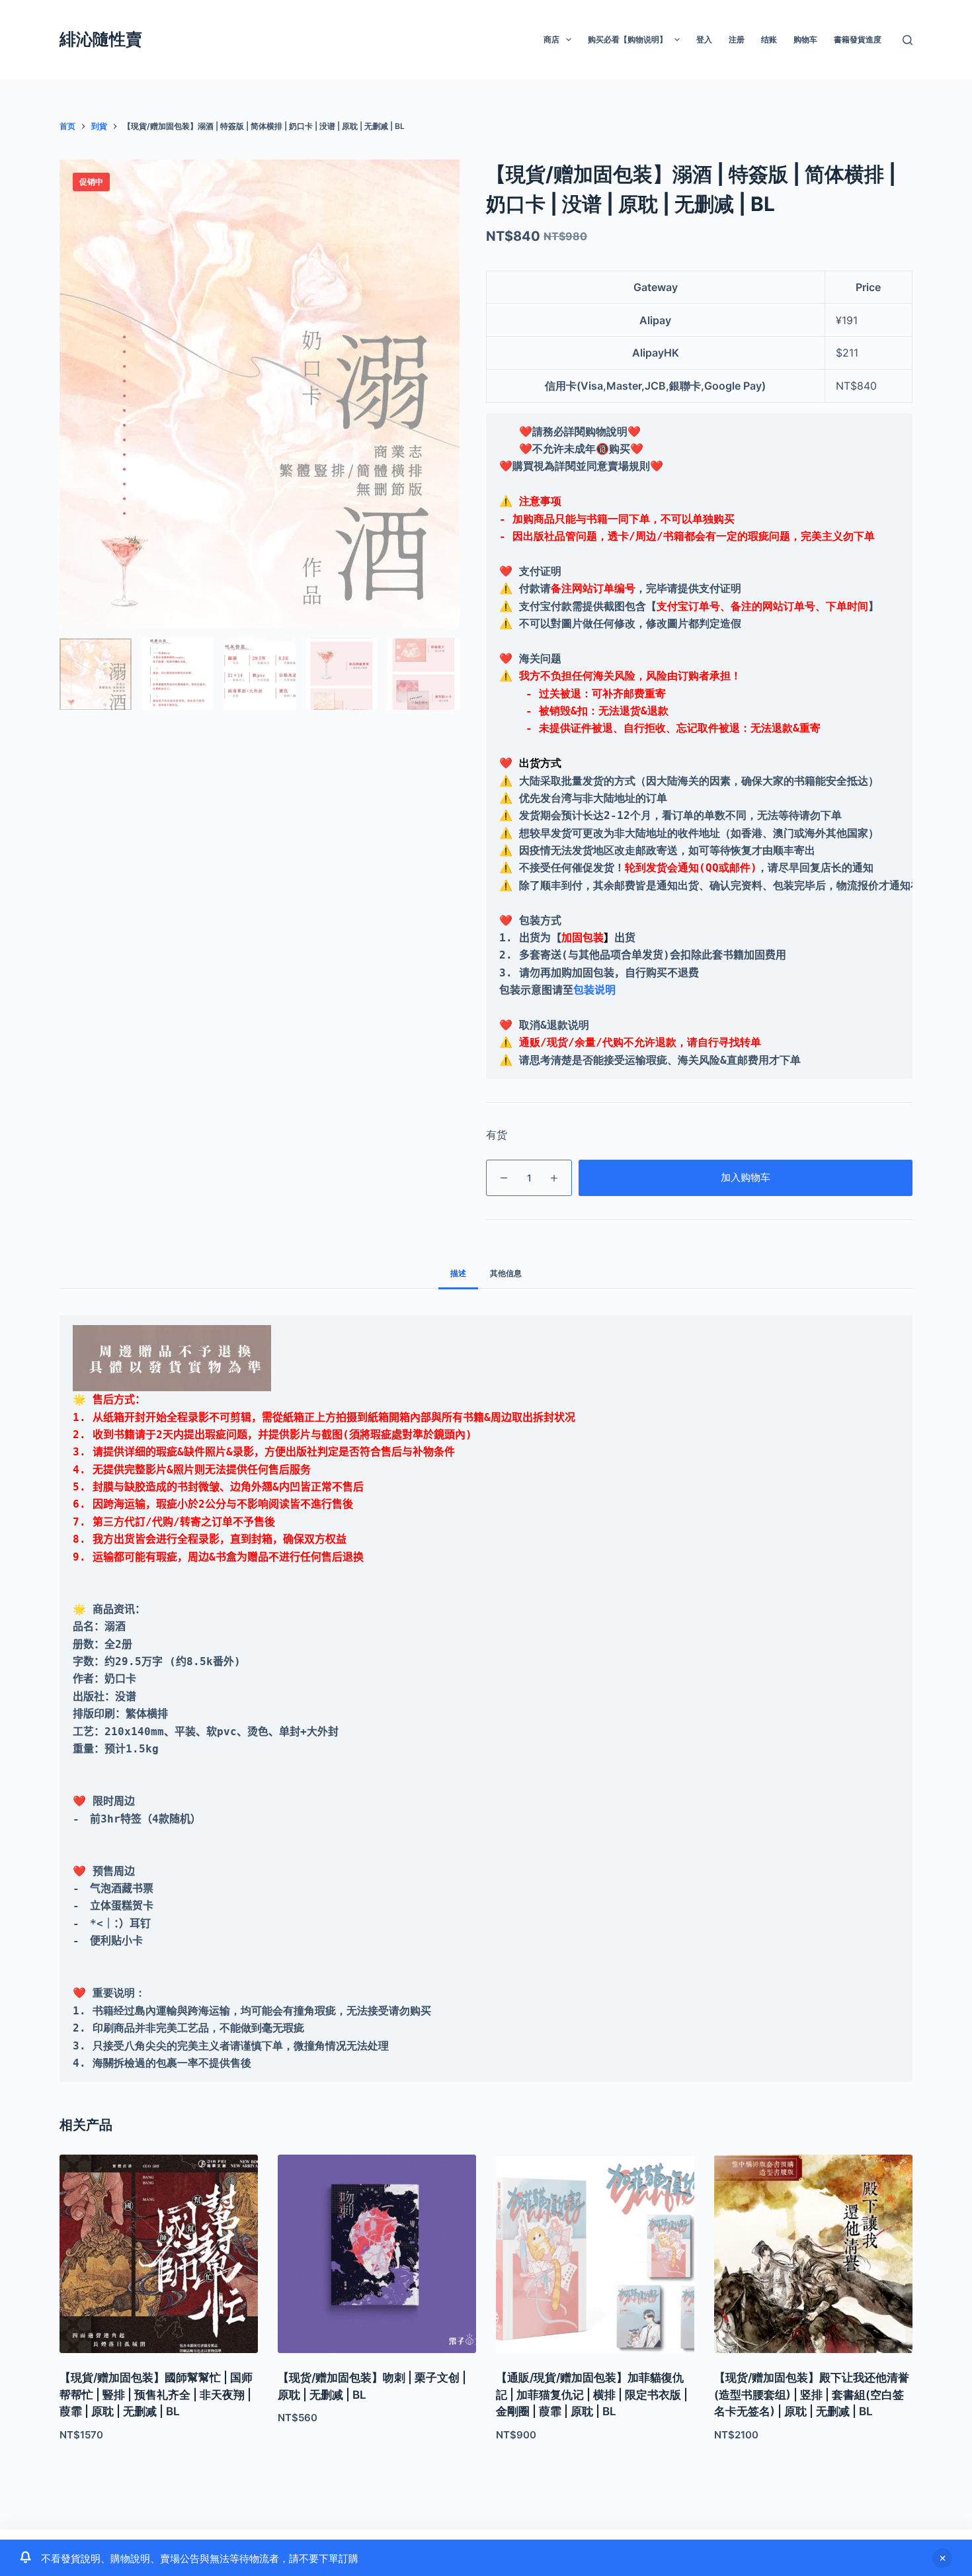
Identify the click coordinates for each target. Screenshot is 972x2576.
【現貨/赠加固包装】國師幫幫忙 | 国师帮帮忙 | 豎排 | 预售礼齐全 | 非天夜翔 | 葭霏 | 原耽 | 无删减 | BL (156, 2394)
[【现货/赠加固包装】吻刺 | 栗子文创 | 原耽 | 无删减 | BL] (377, 2254)
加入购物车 (746, 1177)
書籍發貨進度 (858, 39)
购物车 (805, 39)
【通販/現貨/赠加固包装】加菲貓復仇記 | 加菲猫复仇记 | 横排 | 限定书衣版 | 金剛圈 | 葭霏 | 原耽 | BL (592, 2394)
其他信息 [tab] (506, 1273)
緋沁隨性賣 (101, 39)
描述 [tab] (458, 1273)
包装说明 (594, 990)
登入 (704, 39)
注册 (737, 39)
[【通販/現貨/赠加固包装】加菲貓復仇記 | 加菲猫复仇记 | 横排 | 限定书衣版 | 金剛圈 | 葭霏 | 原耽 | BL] (595, 2254)
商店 (551, 39)
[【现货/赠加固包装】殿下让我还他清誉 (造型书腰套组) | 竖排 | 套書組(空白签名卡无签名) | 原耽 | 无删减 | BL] (813, 2254)
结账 (769, 39)
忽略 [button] (942, 2558)
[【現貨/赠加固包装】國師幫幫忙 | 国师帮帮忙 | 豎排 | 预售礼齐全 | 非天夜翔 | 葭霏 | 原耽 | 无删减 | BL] (159, 2254)
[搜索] (908, 40)
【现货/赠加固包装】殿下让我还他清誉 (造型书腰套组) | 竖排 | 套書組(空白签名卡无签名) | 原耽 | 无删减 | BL (812, 2394)
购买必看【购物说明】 (628, 39)
